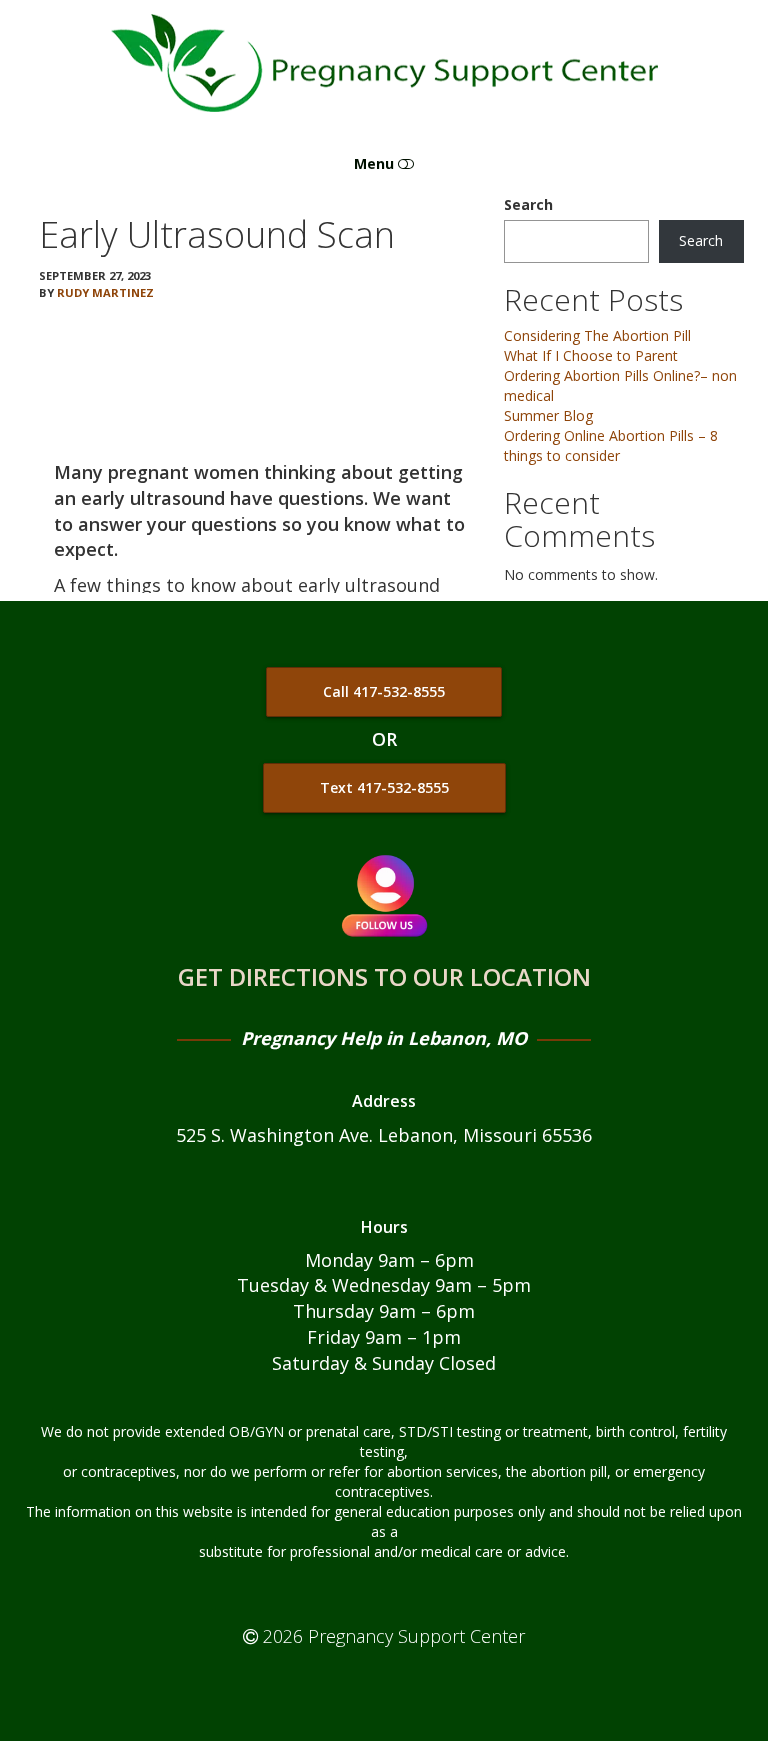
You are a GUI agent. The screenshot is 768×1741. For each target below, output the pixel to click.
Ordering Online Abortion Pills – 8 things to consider (611, 445)
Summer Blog (548, 415)
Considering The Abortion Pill (597, 335)
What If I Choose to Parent (591, 355)
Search (528, 204)
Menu (376, 163)
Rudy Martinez (105, 292)
